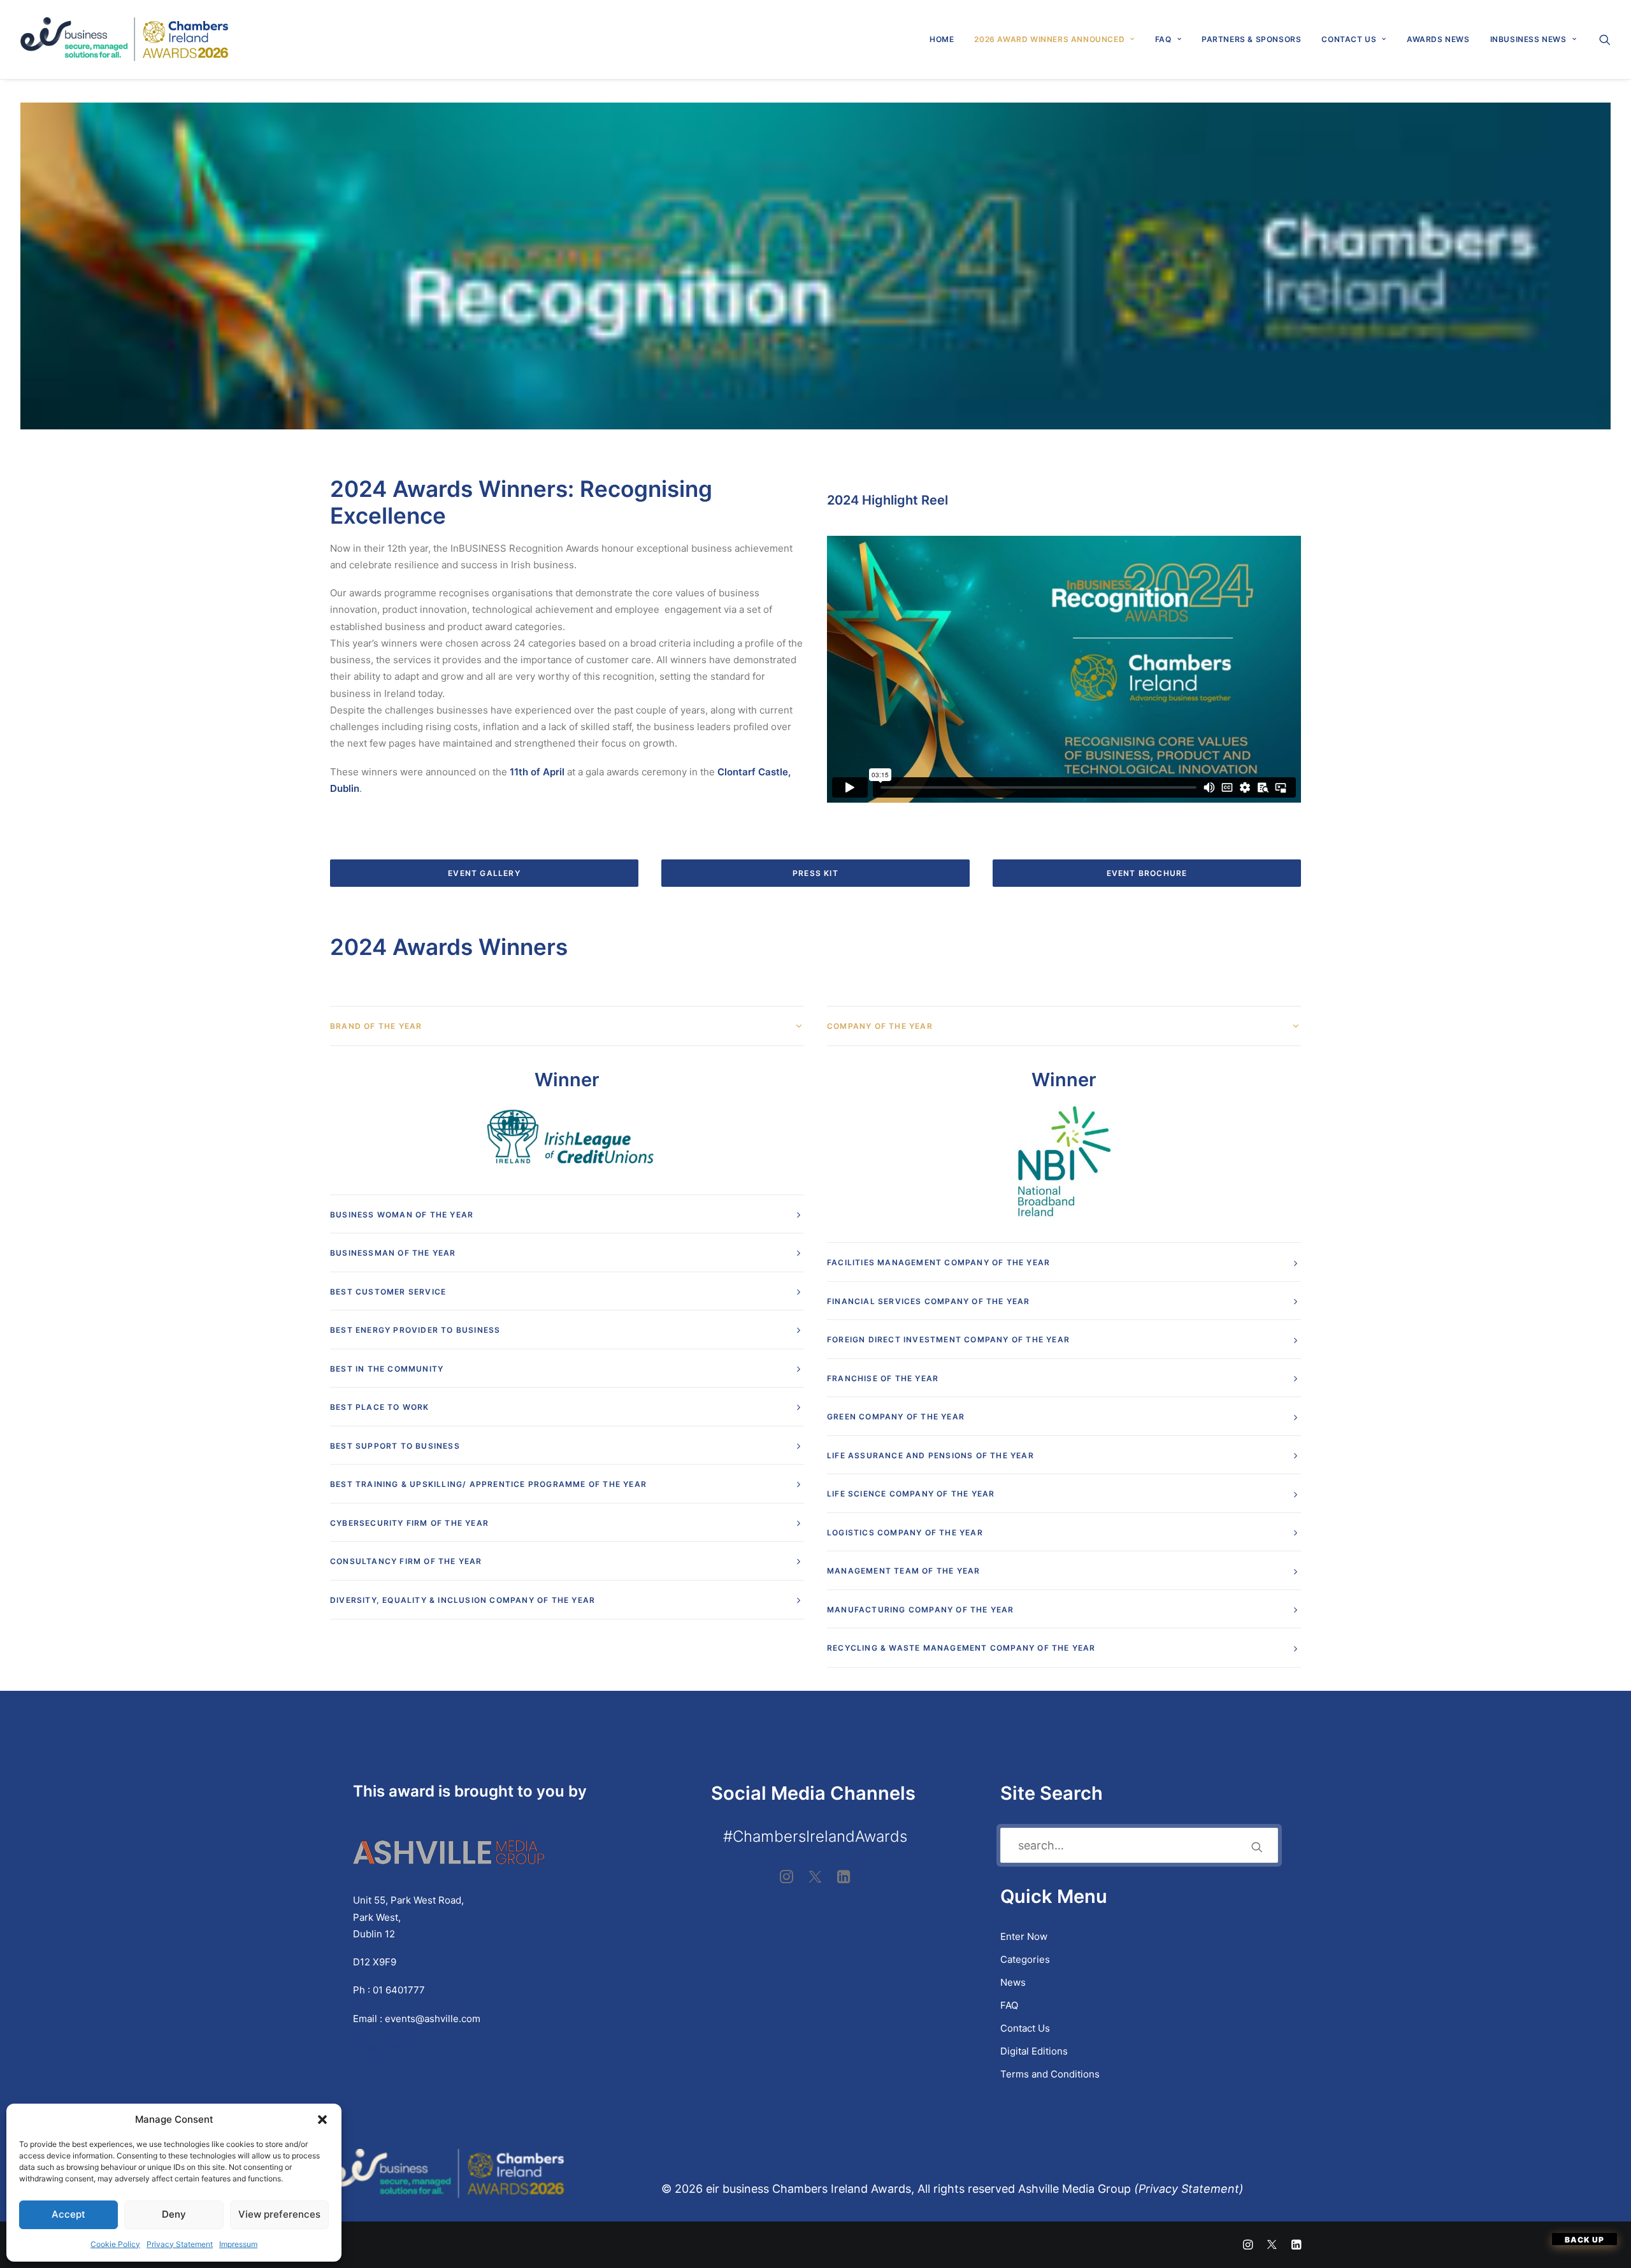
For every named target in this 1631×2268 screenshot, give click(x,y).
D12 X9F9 (375, 1962)
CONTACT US (1349, 39)
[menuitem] (942, 39)
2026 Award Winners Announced (1049, 39)
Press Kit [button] (815, 873)
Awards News (1438, 39)
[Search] (1139, 1845)
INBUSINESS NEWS (1528, 39)
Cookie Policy (115, 2244)
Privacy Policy (386, 2047)
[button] (322, 2120)
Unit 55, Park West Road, (408, 1900)
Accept (68, 2214)
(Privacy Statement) (1190, 2189)
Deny (174, 2214)
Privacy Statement (180, 2244)
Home (942, 39)
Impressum (238, 2244)
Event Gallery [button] (484, 873)
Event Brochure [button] (1147, 873)
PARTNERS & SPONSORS (1251, 39)
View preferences (279, 2214)
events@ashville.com (433, 2019)
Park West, (377, 1917)
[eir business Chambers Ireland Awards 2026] (125, 39)
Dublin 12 (374, 1934)
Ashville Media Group (1074, 2189)
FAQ (1163, 39)
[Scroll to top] (1584, 2239)
